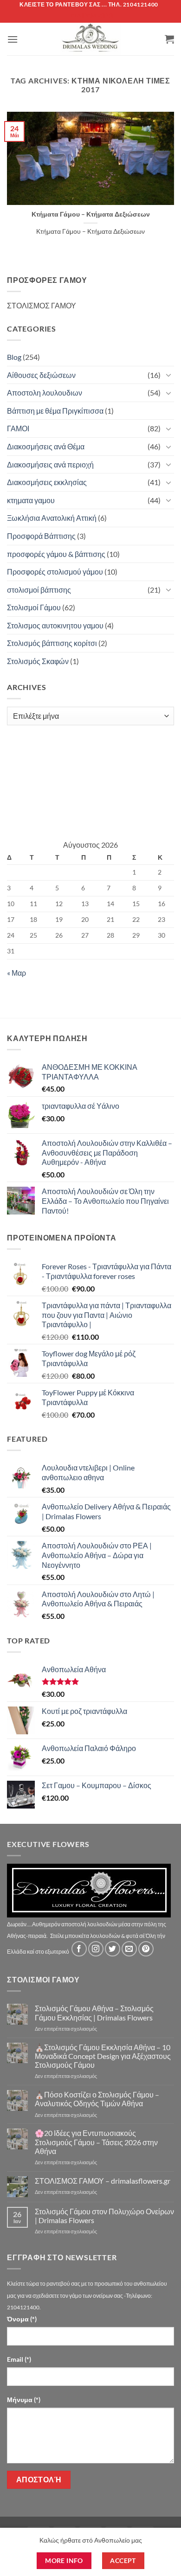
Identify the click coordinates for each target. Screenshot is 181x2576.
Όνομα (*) (22, 2319)
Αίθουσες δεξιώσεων (41, 375)
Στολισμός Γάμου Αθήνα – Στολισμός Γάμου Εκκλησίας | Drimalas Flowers (94, 2013)
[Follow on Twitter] (113, 1949)
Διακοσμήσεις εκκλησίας (47, 482)
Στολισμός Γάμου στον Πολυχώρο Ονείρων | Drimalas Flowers (104, 2216)
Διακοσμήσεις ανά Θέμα (46, 446)
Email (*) (19, 2359)
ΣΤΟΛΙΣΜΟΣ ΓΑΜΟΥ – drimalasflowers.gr (103, 2181)
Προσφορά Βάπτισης (41, 536)
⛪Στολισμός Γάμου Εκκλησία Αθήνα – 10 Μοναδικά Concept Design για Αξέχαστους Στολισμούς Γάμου (103, 2056)
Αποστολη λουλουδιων (45, 393)
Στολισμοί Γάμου (34, 607)
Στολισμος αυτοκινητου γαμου (55, 625)
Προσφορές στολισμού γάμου (55, 572)
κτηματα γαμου (31, 500)
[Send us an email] (129, 1949)
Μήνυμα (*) (24, 2400)
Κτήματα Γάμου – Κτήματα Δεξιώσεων (91, 214)
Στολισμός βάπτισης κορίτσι (52, 643)
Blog (14, 357)
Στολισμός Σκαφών (38, 661)
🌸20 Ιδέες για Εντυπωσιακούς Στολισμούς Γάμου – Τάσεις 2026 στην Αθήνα (96, 2142)
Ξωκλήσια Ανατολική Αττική (52, 518)
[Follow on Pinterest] (146, 1949)
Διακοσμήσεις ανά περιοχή (50, 464)
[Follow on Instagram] (96, 1949)
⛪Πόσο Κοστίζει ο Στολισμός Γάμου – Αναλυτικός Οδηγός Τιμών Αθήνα (97, 2099)
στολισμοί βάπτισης (39, 590)
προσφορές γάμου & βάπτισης (56, 554)
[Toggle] (168, 375)
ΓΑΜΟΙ (18, 428)
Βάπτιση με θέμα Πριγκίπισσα (55, 411)
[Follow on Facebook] (79, 1949)
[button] (13, 39)
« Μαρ (16, 973)
